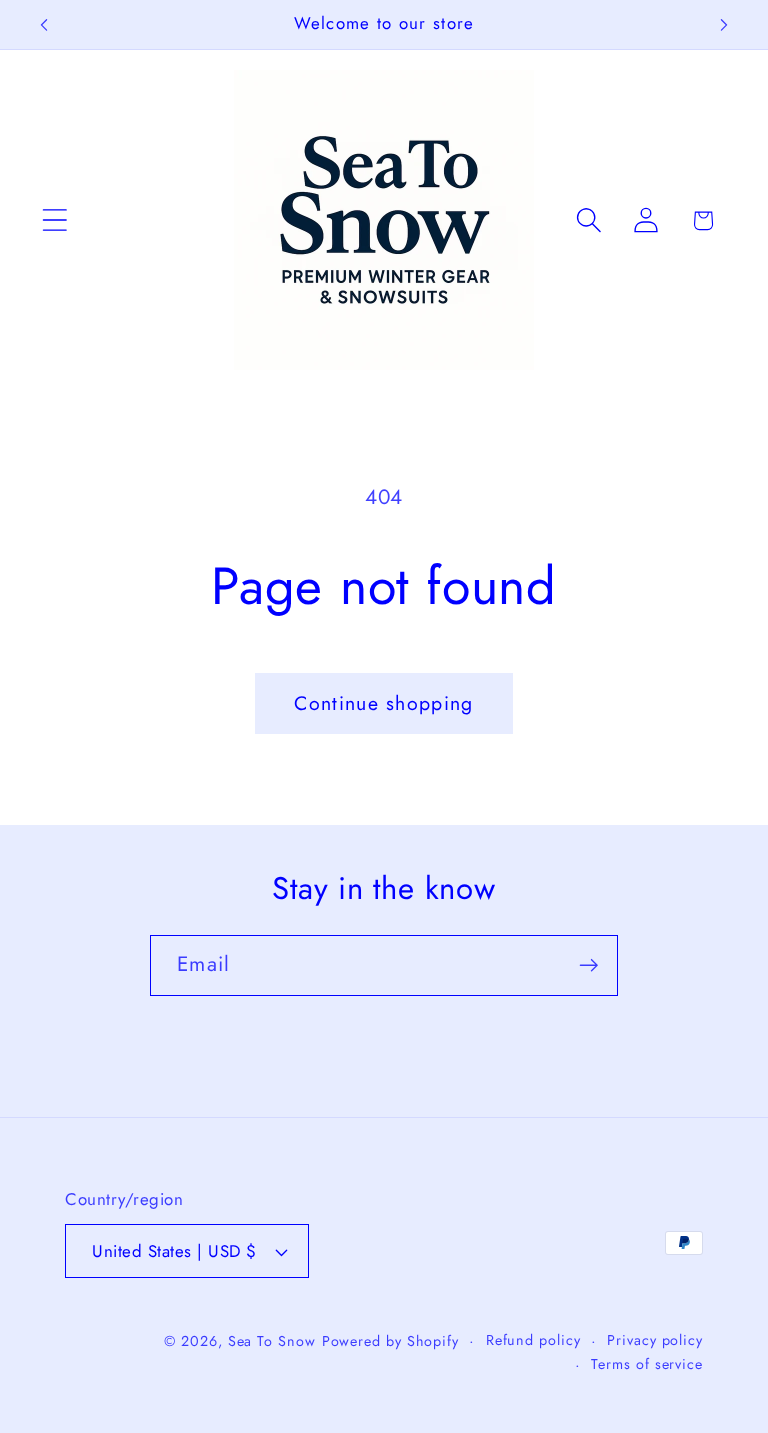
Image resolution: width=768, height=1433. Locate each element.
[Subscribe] (588, 965)
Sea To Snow (272, 1341)
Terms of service (647, 1364)
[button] (54, 220)
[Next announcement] (724, 25)
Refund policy (533, 1340)
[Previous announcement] (44, 25)
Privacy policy (655, 1340)
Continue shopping (383, 703)
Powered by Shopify (390, 1341)
